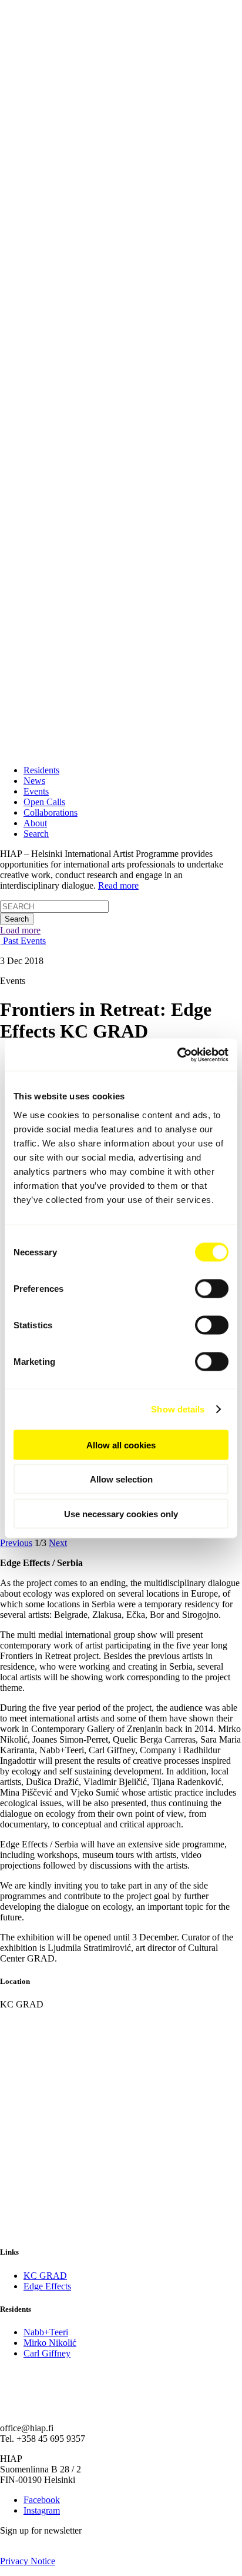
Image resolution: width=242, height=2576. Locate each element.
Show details (178, 1409)
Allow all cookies (121, 1445)
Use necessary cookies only (121, 1513)
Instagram (42, 2510)
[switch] (212, 1288)
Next (58, 1543)
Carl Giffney (47, 2353)
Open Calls (44, 802)
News (34, 781)
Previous (16, 1543)
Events (36, 791)
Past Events (23, 941)
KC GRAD (45, 2276)
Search (36, 834)
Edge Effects (47, 2286)
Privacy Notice (28, 2561)
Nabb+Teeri (46, 2332)
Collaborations (51, 812)
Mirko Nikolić (50, 2343)
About (35, 823)
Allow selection (121, 1479)
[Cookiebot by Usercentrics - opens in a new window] (177, 1055)
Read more (118, 885)
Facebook (42, 2500)
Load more (20, 930)
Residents (41, 770)
